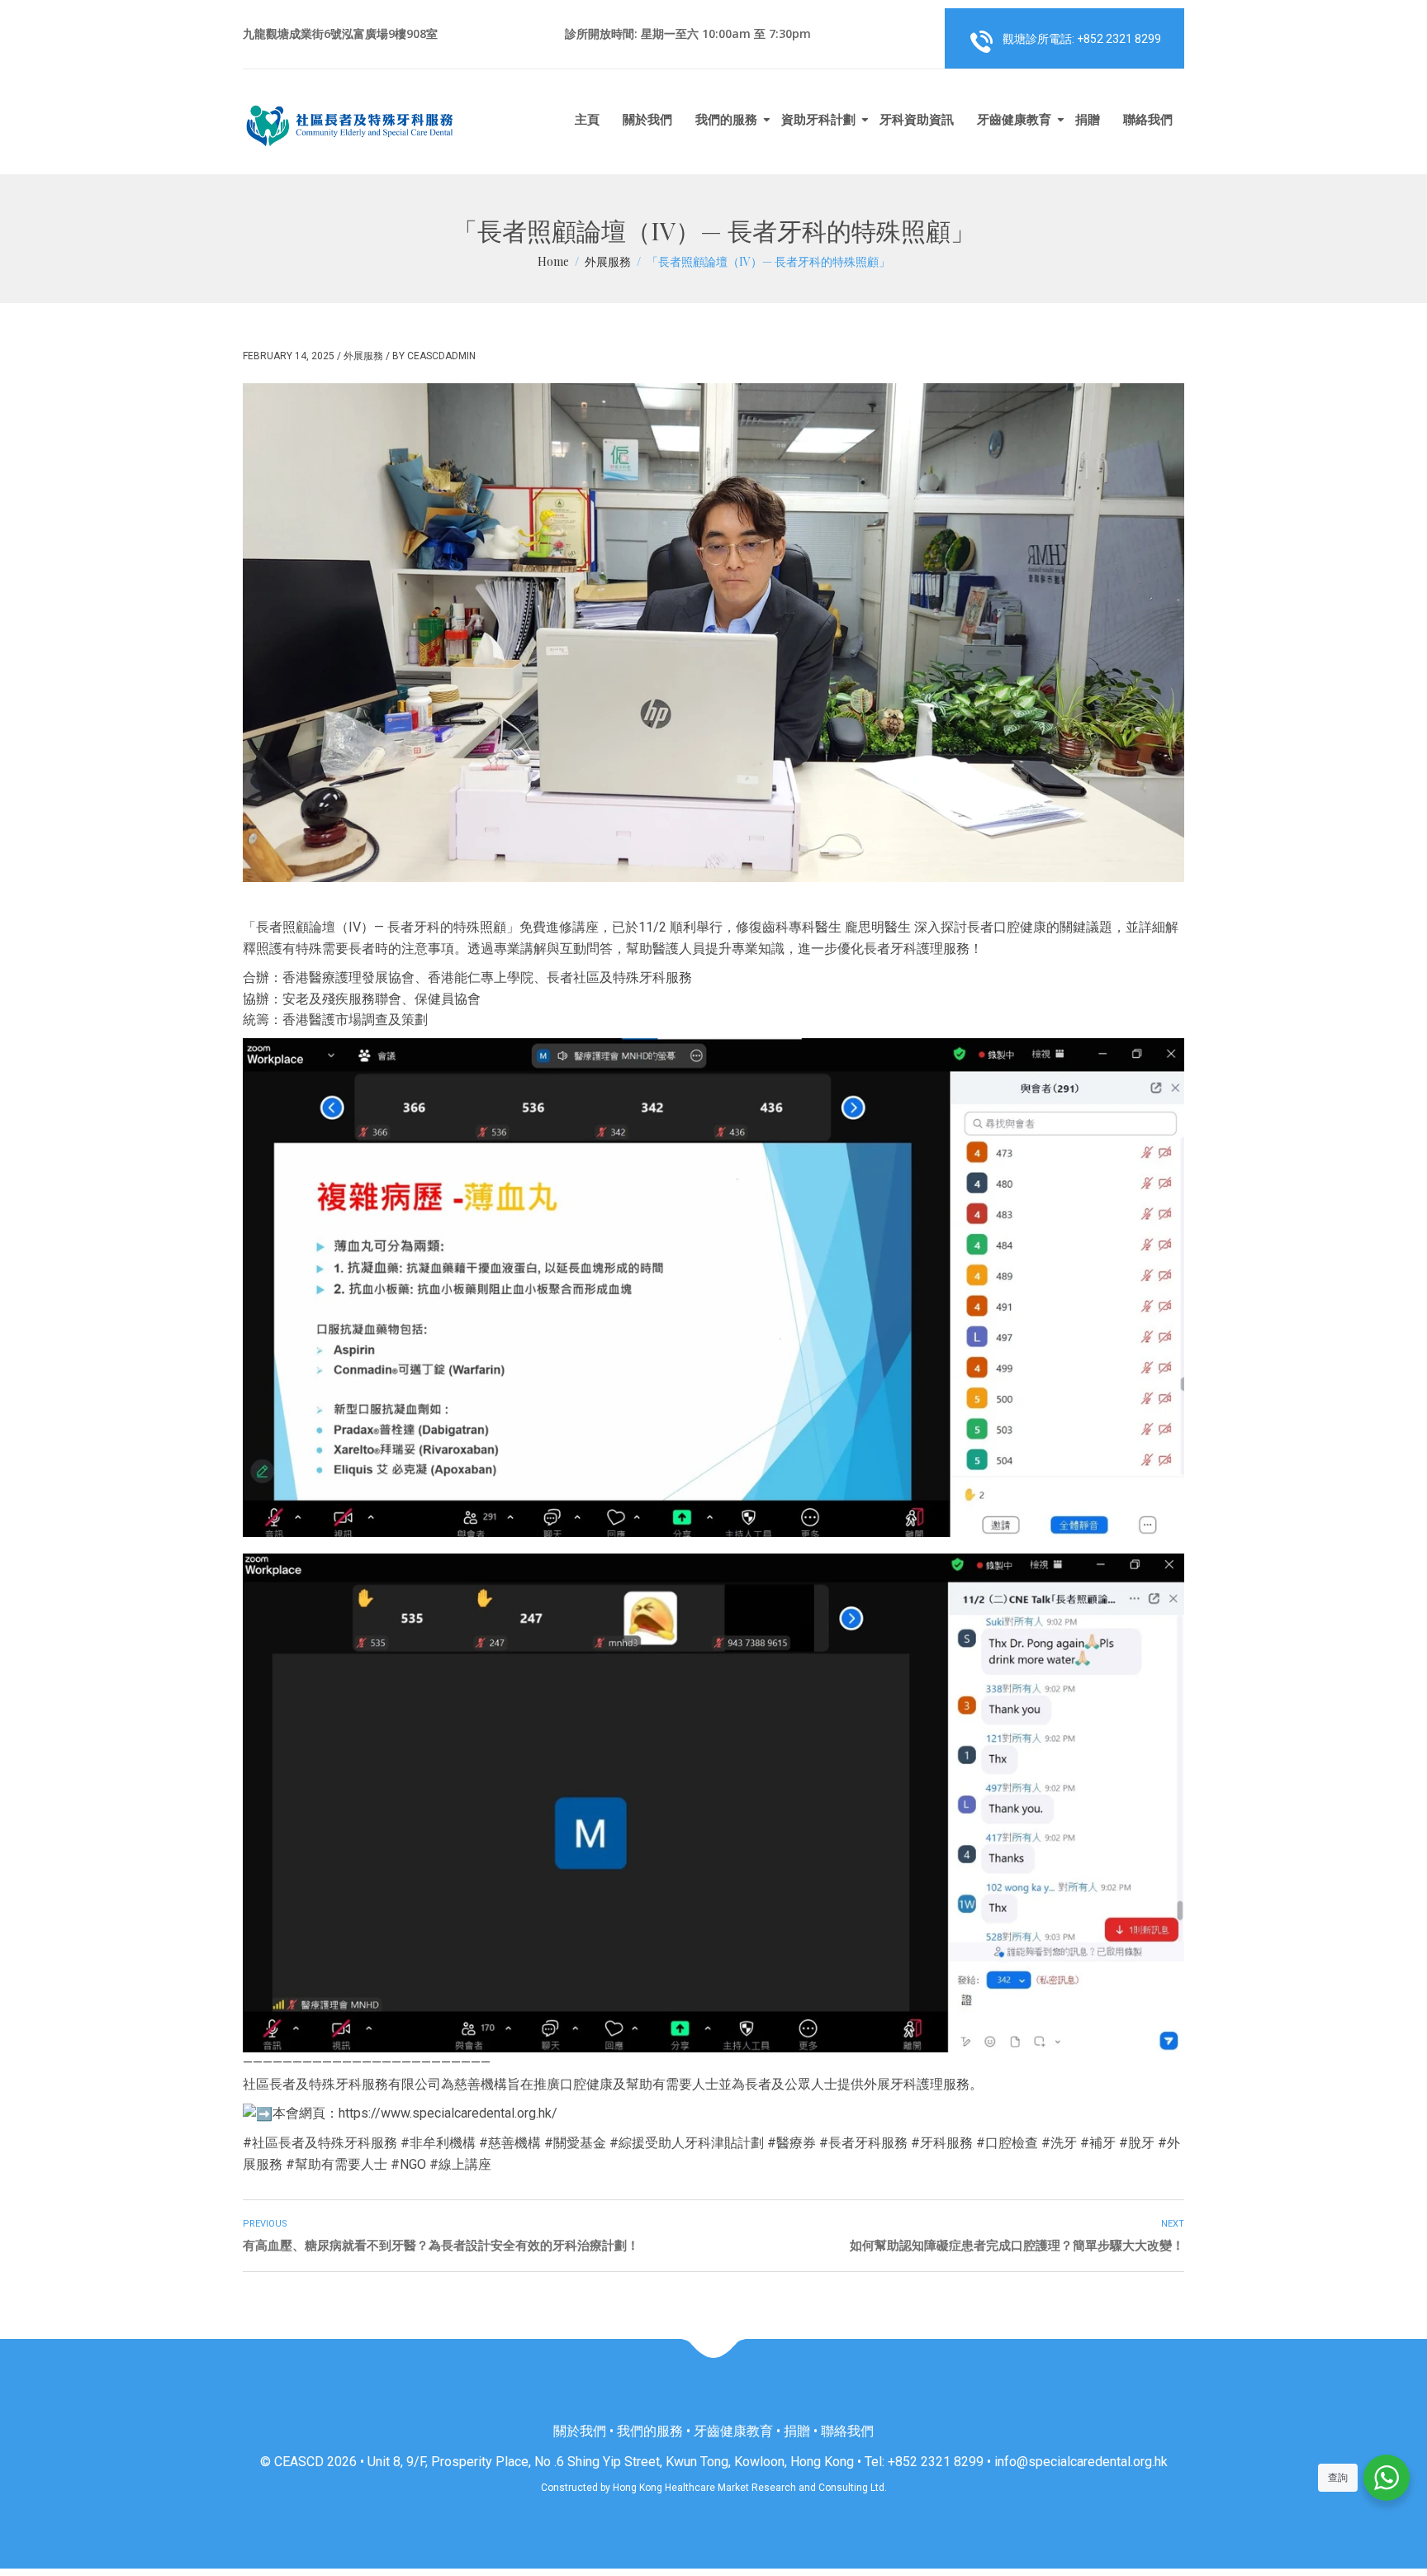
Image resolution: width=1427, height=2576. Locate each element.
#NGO (408, 2164)
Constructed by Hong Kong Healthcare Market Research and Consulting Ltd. (714, 2488)
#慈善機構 (510, 2143)
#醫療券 (792, 2143)
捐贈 (1088, 119)
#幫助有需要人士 (337, 2164)
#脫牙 (1137, 2143)
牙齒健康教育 (1014, 119)
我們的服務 (726, 119)
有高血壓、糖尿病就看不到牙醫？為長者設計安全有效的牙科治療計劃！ (441, 2246)
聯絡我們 (1148, 119)
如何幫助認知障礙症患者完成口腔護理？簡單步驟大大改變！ (1017, 2246)
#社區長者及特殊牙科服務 (320, 2143)
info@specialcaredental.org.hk (1081, 2462)
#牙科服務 (942, 2143)
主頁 (587, 119)
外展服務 (363, 356)
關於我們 (647, 119)
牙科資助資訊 (917, 119)
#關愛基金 (575, 2143)
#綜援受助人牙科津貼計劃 (687, 2143)
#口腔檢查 (1007, 2143)
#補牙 (1098, 2143)
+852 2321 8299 (936, 2462)
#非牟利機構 (438, 2143)
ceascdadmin (441, 356)
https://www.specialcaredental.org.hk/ (448, 2113)
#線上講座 (460, 2164)
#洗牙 (1059, 2143)
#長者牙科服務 (863, 2143)
